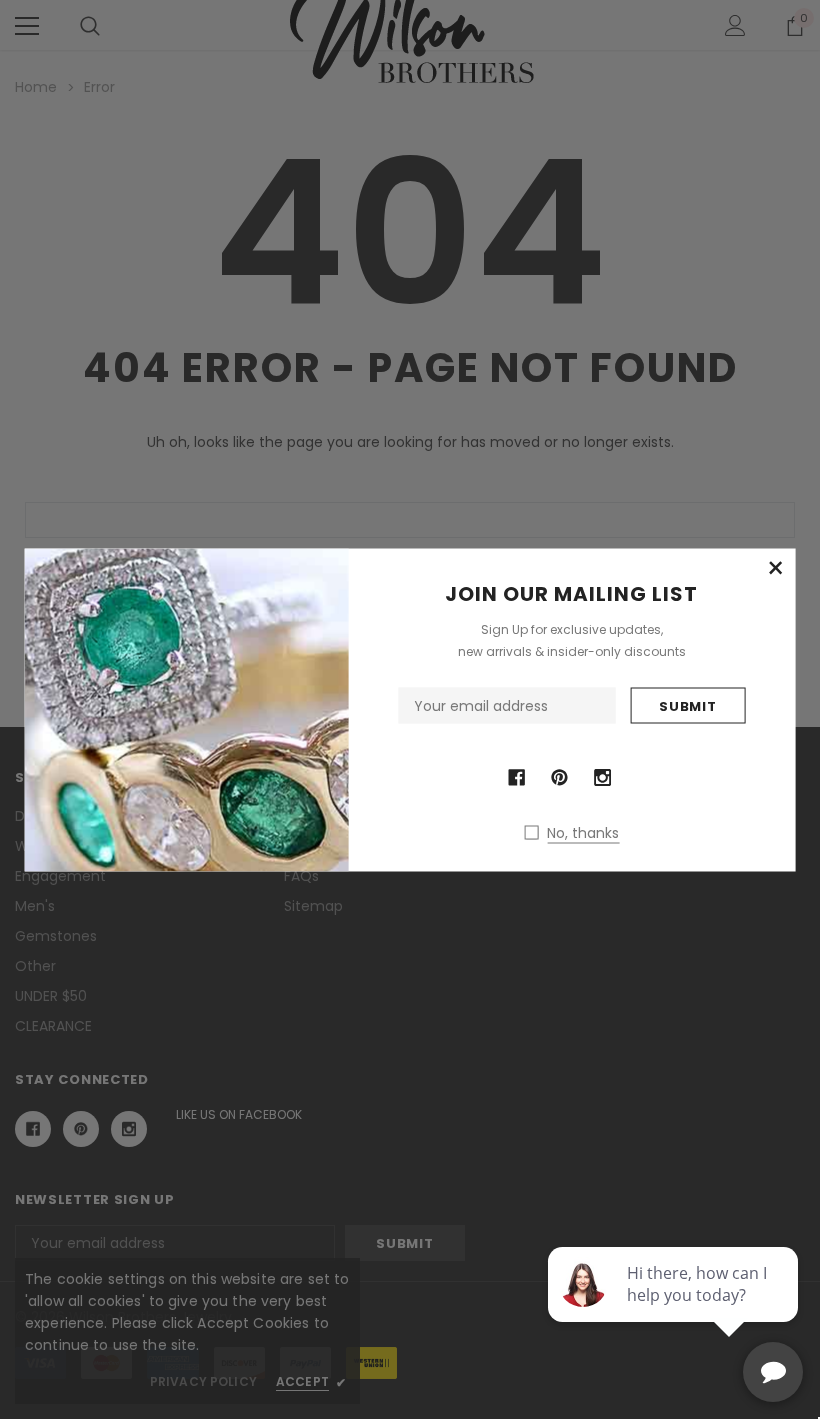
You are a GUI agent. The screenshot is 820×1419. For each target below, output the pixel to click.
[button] (775, 568)
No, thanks (583, 832)
